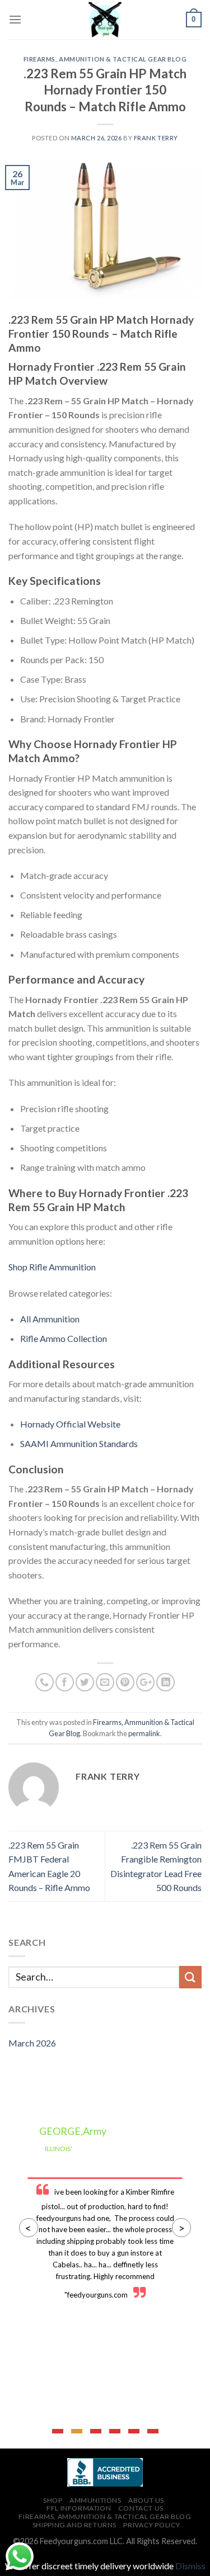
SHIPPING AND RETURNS (74, 2525)
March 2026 (32, 2043)
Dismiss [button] (190, 2566)
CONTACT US (141, 2508)
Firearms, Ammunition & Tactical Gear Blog (105, 59)
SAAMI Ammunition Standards (79, 1443)
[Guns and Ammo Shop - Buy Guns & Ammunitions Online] (105, 20)
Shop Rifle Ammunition (52, 1267)
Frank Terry (156, 138)
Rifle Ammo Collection (64, 1338)
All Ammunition (50, 1319)
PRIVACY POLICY (152, 2525)
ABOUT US (146, 2500)
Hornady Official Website (70, 1424)
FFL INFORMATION (79, 2508)
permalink (144, 1733)
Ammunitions (95, 2500)
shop (53, 2500)
